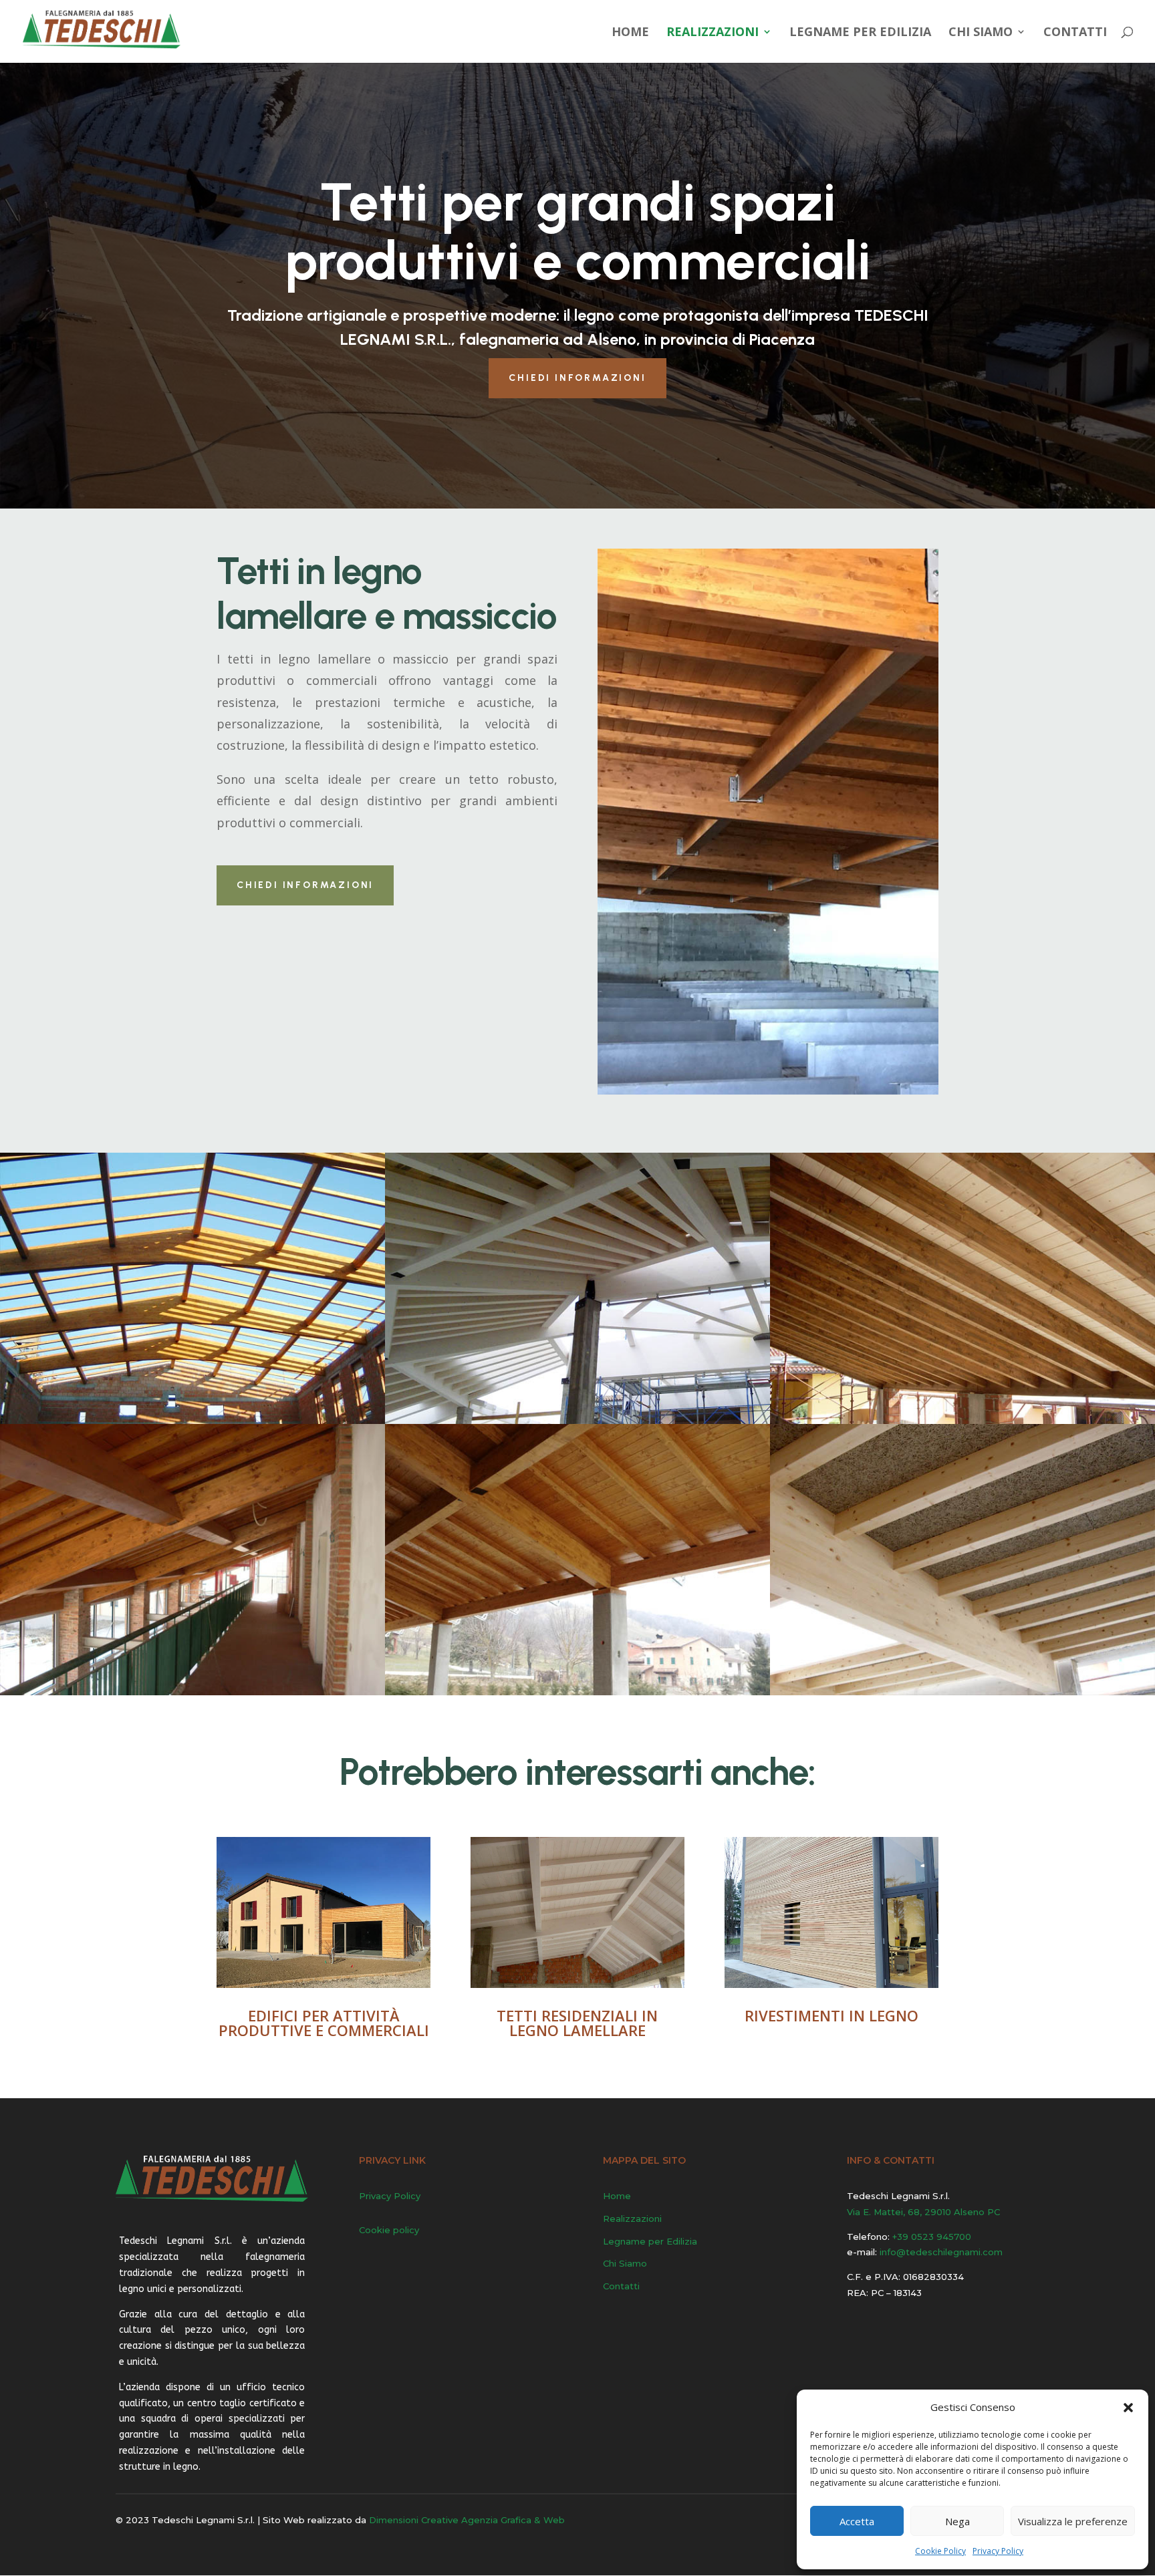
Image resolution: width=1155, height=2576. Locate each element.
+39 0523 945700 (932, 2237)
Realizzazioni (713, 33)
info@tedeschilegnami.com (941, 2252)
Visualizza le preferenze (1073, 2521)
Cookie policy (389, 2230)
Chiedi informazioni (577, 378)
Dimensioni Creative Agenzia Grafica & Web (467, 2520)
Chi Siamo (981, 33)
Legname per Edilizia (860, 33)
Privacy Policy (998, 2551)
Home (630, 33)
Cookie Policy (940, 2551)
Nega (957, 2521)
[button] (1128, 2408)
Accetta (857, 2521)
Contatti (1075, 33)
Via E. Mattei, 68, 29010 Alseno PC (923, 2212)
